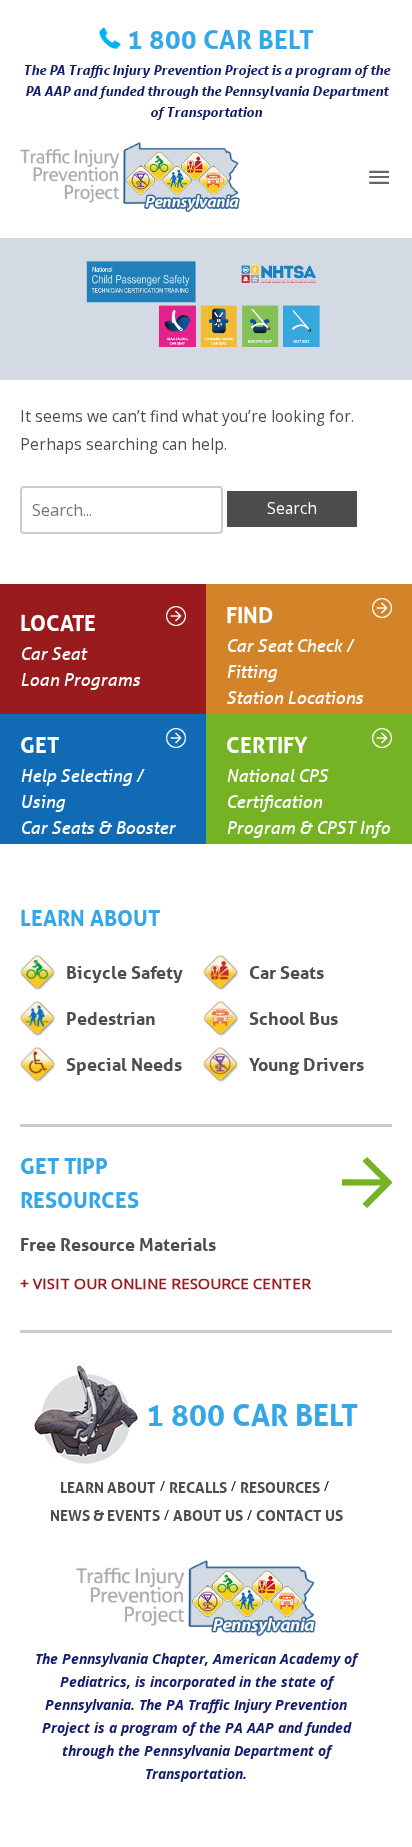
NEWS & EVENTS (105, 1515)
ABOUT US (208, 1515)
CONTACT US (299, 1515)
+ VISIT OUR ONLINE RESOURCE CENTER (165, 1283)
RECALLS (198, 1487)
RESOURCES (280, 1487)
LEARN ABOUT (108, 1487)
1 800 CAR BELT (220, 39)
